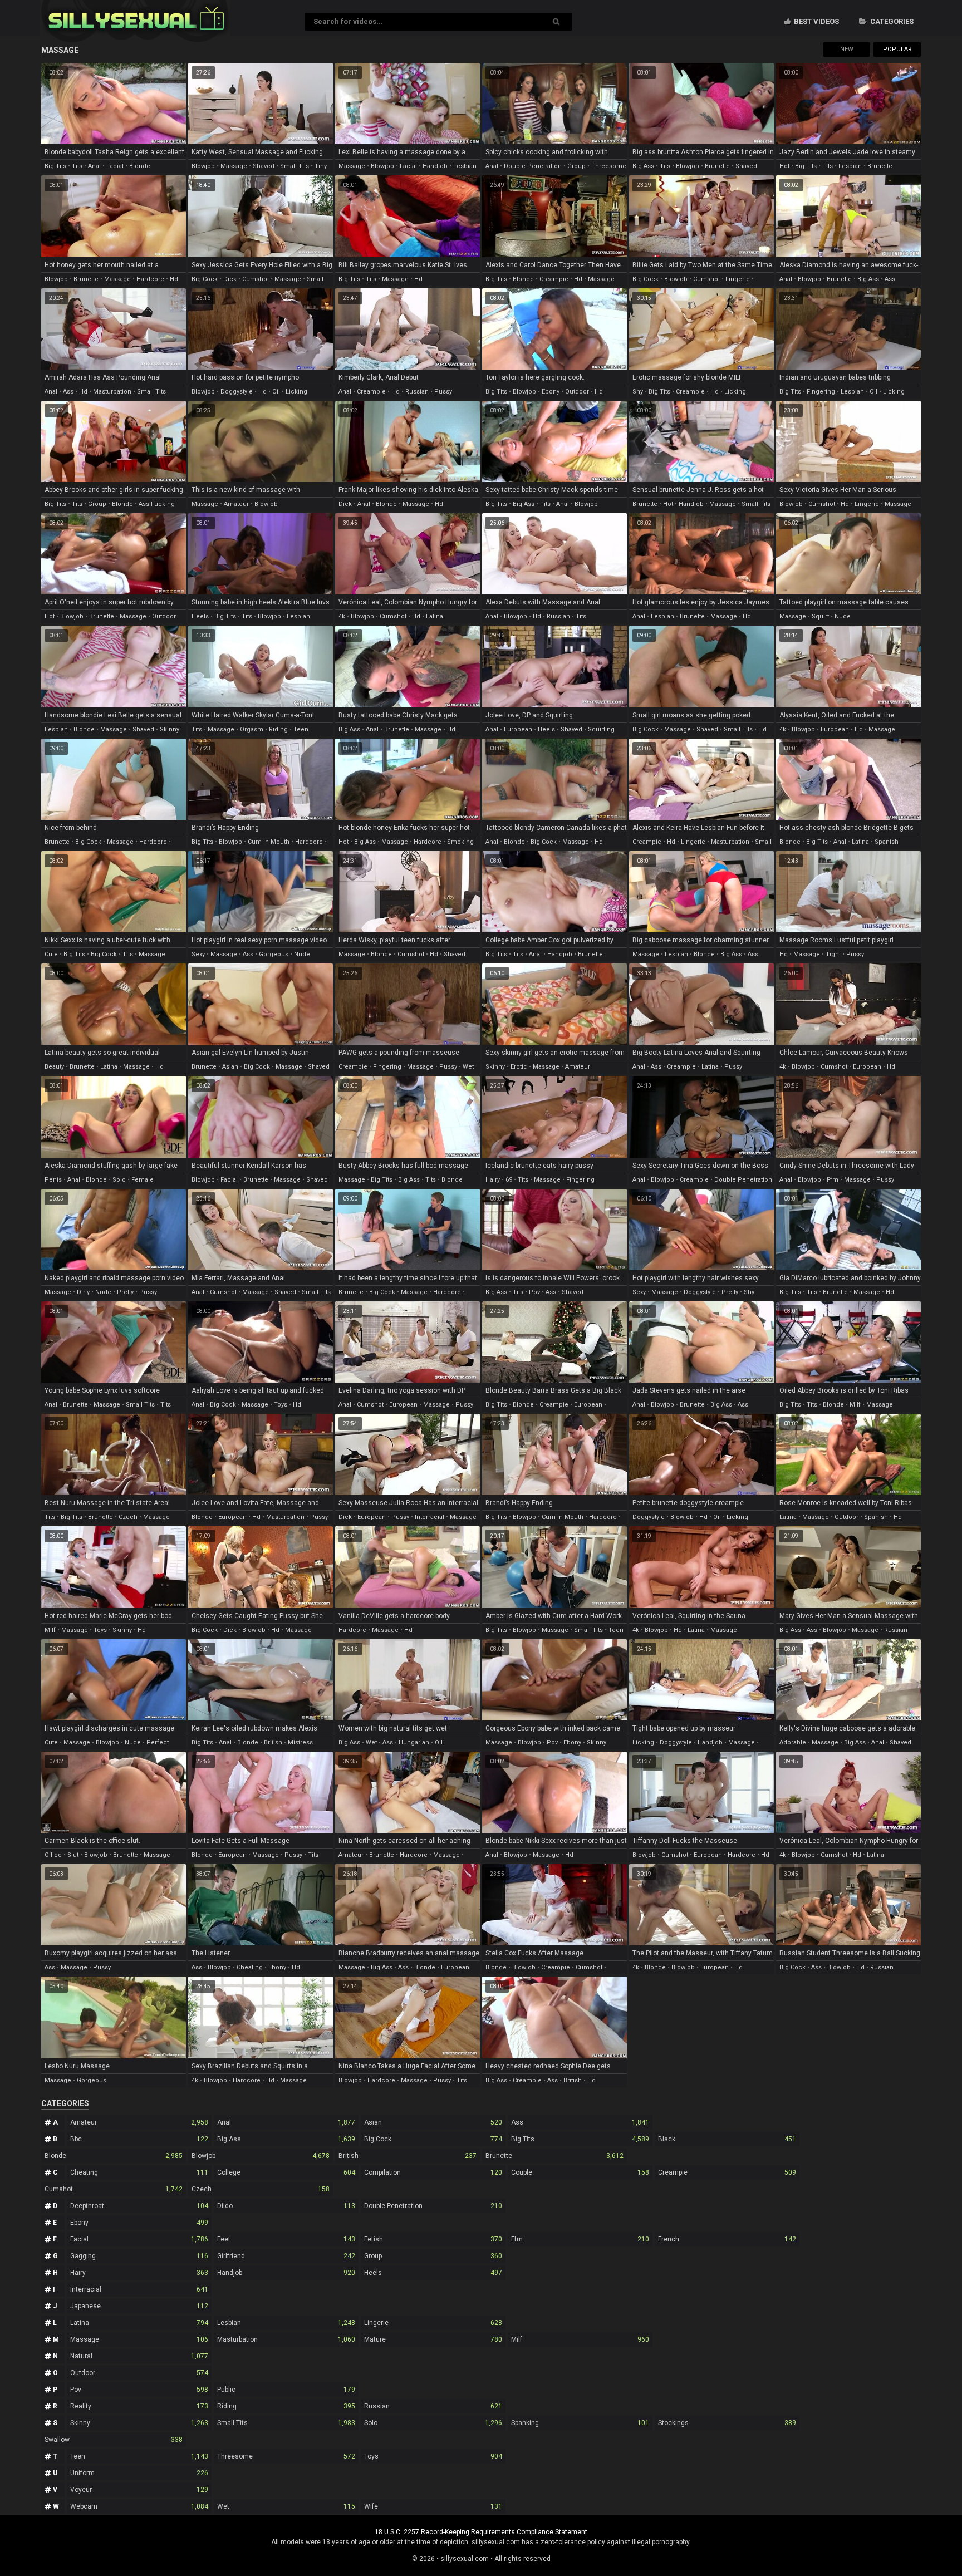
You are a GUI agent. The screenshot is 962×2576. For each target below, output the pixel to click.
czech (128, 1517)
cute (51, 954)
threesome (609, 166)
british (273, 1742)
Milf (580, 2339)
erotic (519, 1067)
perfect (158, 1742)
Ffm (580, 2239)
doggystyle (237, 392)
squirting (601, 729)
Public (286, 2390)
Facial (139, 2239)
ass (890, 279)
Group (433, 2256)
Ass (580, 2122)
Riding (286, 2406)
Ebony (139, 2223)
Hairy (139, 2273)
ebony (551, 392)
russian (417, 392)
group (576, 166)
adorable (793, 1742)
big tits (55, 166)
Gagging (139, 2256)
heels (200, 616)
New (847, 49)
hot (784, 166)
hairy (493, 1180)
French (727, 2239)
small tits (295, 166)
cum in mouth (269, 842)
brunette (717, 166)
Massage (139, 2339)
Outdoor (139, 2373)
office (53, 1855)
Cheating (139, 2172)
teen (301, 729)
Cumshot (114, 2189)
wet (468, 1067)
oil (276, 392)
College (286, 2172)
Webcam (139, 2506)
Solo (433, 2423)
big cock (205, 279)
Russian (433, 2406)
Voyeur (139, 2490)
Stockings (727, 2423)
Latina (139, 2323)
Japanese (139, 2306)
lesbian (465, 166)
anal (94, 166)
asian (230, 1067)
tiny (321, 166)
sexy (198, 954)
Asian (433, 2122)
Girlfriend (286, 2256)
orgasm (252, 729)
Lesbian (286, 2323)
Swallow (114, 2440)
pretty (125, 1292)
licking (296, 392)
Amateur (139, 2122)
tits (77, 166)
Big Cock (433, 2139)
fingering (821, 392)
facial (115, 166)
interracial (430, 1517)
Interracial (139, 2289)
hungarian (414, 1742)
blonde (140, 166)
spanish (887, 842)
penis (53, 1180)
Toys (433, 2456)
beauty (54, 1067)
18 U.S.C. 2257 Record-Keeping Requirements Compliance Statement (481, 2532)
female (143, 1180)
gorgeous (274, 954)
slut (73, 1855)
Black (727, 2139)
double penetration (533, 166)
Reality (139, 2406)
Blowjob (261, 2156)
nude (843, 616)
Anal (286, 2122)
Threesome (286, 2456)
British (408, 2156)
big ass (643, 166)
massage (234, 166)
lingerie (738, 279)
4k (342, 616)
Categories (891, 21)
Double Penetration (433, 2206)
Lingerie (433, 2323)
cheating (250, 1967)
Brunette (554, 2156)
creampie (554, 279)
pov (534, 1292)
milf (855, 1405)
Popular (897, 49)
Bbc (139, 2139)
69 (509, 1180)
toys (281, 1405)
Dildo (286, 2206)
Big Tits (580, 2139)
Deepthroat (139, 2206)
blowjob (203, 166)
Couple (580, 2172)
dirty (83, 1292)
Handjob (286, 2273)
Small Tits (286, 2423)
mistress (300, 1742)
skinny (170, 729)
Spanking (580, 2423)
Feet (286, 2239)
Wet (286, 2506)
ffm (833, 1180)
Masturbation (286, 2339)
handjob (435, 166)
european (518, 729)
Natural (139, 2356)
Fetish (433, 2239)
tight (833, 954)
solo (119, 1180)
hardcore (150, 279)
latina (435, 616)
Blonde (114, 2156)
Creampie (727, 2172)
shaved (264, 166)
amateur (236, 504)
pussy (443, 392)
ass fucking (157, 504)
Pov (139, 2390)
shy (638, 392)
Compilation (433, 2172)
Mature (433, 2339)
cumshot (256, 279)
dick (230, 279)
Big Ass (286, 2139)
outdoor (577, 392)
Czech (261, 2189)
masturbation (112, 392)
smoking (460, 842)
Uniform (139, 2473)
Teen (139, 2456)
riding (278, 729)
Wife (433, 2506)
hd (174, 279)
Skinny (139, 2423)
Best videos (816, 21)
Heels (433, 2273)
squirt (820, 616)
